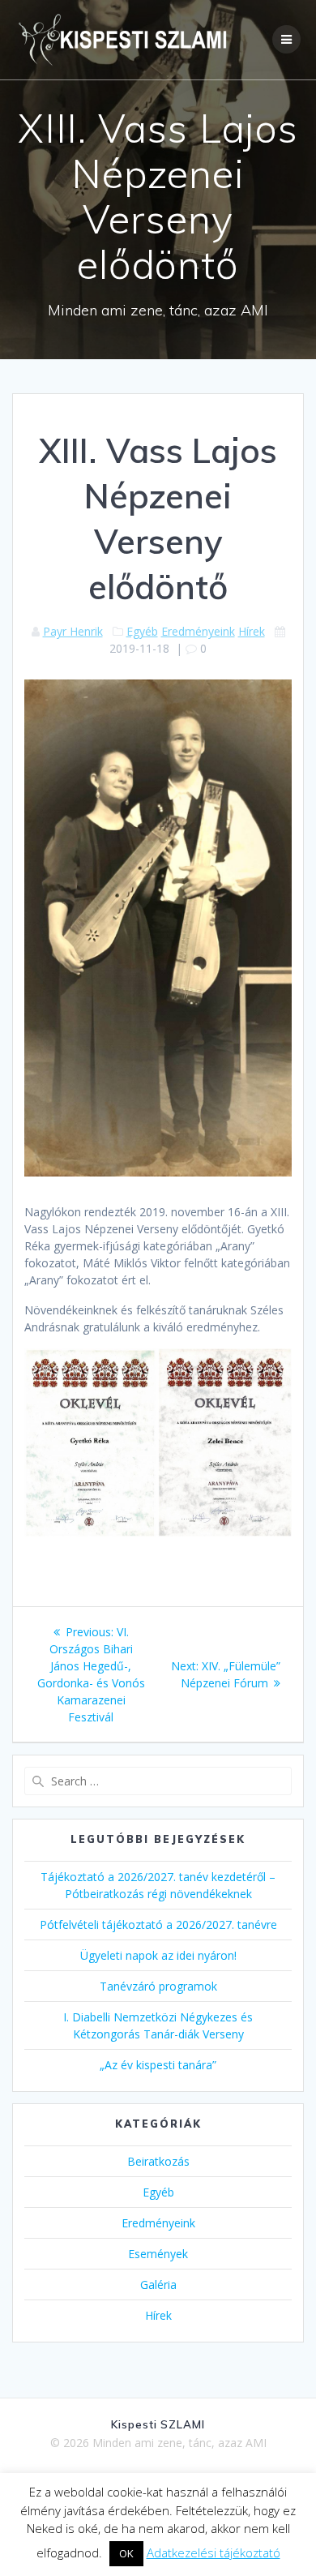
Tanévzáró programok (158, 1986)
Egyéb (142, 631)
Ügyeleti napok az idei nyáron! (158, 1955)
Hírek (252, 631)
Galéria (158, 2285)
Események (158, 2254)
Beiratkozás (158, 2161)
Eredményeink (198, 631)
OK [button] (126, 2553)
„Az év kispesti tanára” (158, 2065)
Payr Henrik (73, 631)
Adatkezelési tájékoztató (214, 2552)
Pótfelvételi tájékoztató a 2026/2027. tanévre (158, 1924)
